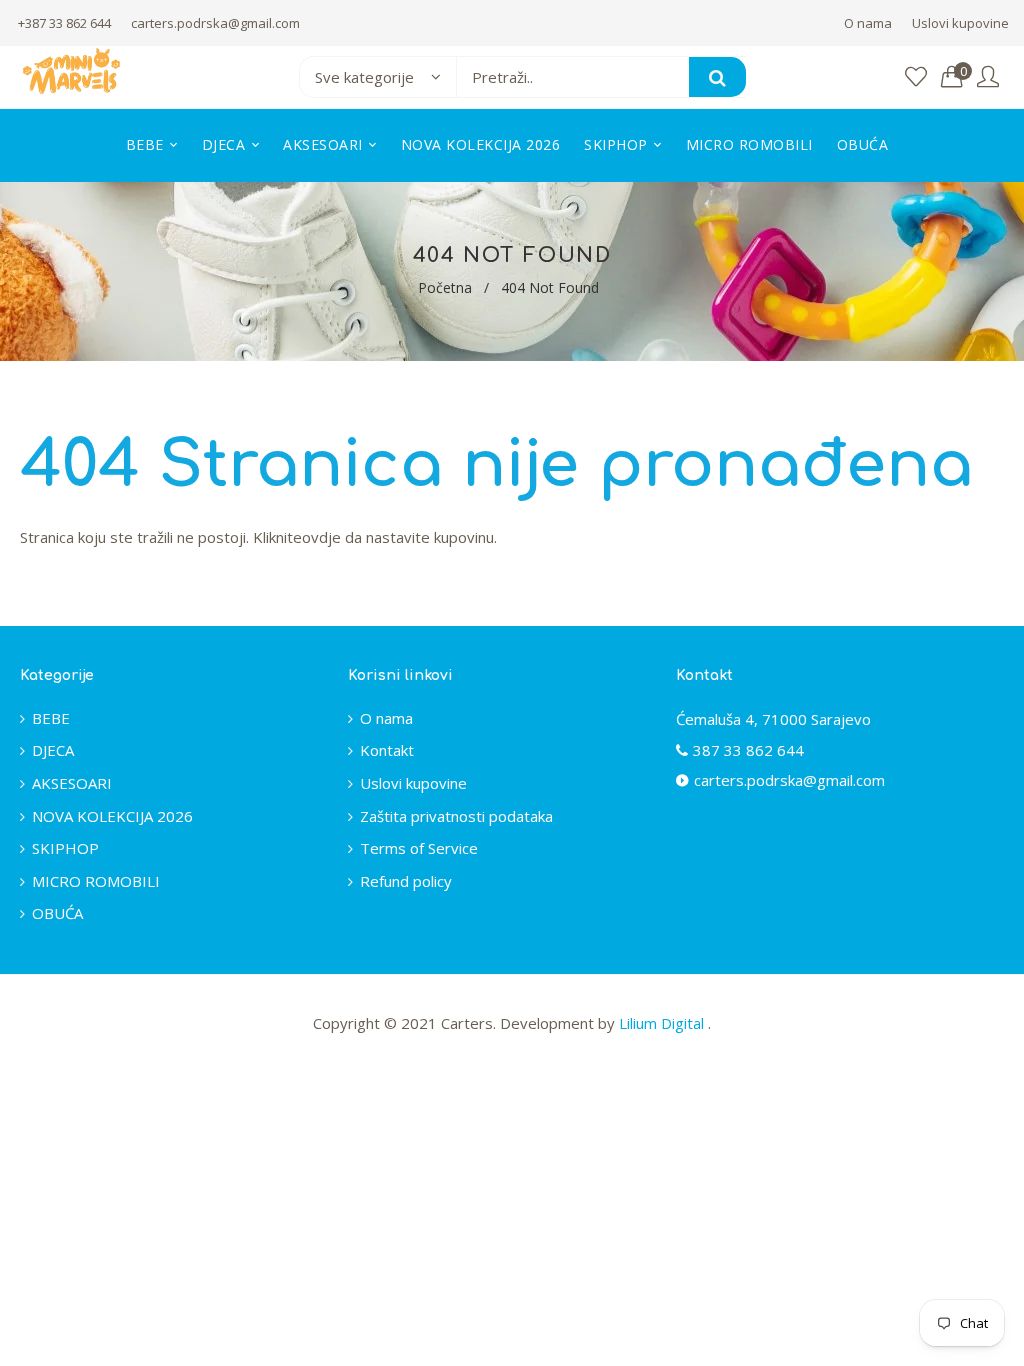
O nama (868, 23)
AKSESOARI (72, 783)
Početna (445, 287)
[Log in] (988, 77)
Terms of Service (419, 848)
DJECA (53, 750)
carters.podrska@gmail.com (215, 23)
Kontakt (387, 750)
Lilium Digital (663, 1023)
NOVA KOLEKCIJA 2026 (112, 816)
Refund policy (406, 881)
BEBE (51, 718)
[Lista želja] (916, 77)
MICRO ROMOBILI (96, 881)
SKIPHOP (65, 848)
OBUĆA (57, 913)
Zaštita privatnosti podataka (456, 816)
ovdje (321, 537)
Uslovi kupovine (960, 23)
